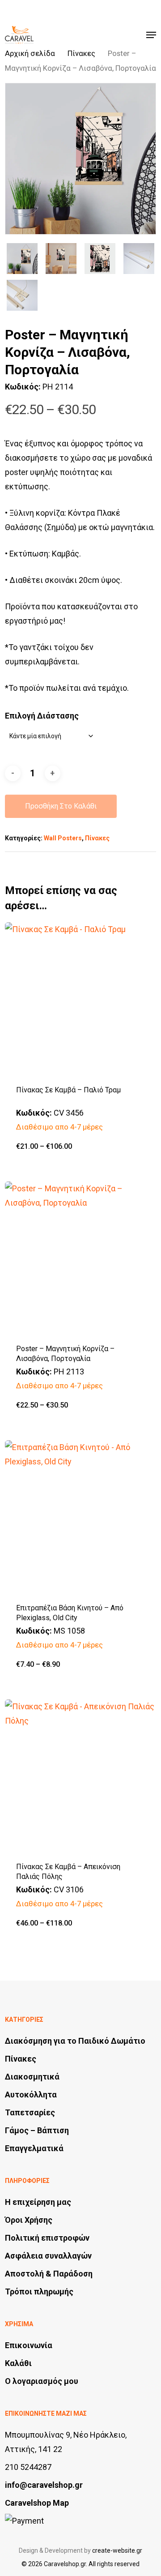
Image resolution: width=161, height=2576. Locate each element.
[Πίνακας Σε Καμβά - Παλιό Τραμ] (80, 998)
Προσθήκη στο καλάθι (61, 806)
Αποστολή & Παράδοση (49, 2274)
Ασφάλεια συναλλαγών (48, 2256)
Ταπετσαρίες (30, 2112)
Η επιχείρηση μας (38, 2202)
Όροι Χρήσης (29, 2220)
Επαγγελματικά (34, 2148)
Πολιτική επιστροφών (47, 2238)
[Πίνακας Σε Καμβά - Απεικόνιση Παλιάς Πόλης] (80, 1775)
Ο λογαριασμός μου (42, 2381)
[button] (151, 35)
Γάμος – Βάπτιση (37, 2130)
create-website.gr (117, 2550)
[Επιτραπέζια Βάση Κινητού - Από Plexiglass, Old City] (80, 1516)
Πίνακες (81, 53)
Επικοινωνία (29, 2345)
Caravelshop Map (37, 2503)
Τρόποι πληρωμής (39, 2291)
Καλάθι (18, 2363)
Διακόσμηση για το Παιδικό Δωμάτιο (75, 2041)
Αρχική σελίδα (30, 53)
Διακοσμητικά (32, 2077)
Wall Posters (63, 838)
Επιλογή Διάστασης (42, 716)
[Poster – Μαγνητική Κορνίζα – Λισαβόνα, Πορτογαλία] (80, 1257)
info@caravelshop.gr (44, 2485)
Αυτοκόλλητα (31, 2095)
